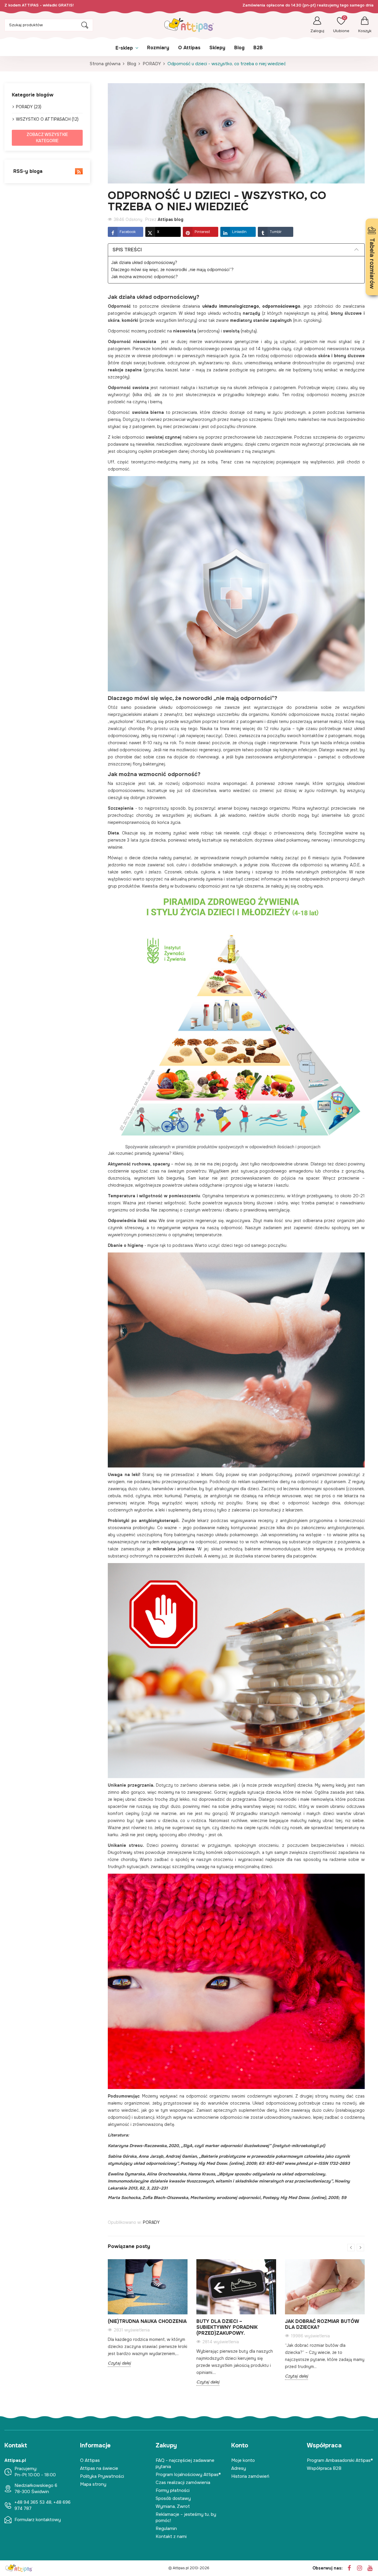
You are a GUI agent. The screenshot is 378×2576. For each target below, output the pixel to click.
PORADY (151, 2222)
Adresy (239, 2468)
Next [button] (360, 2248)
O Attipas (90, 2460)
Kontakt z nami (171, 2536)
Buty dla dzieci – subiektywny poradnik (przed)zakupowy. (227, 2327)
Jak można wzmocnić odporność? (144, 277)
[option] (148, 2317)
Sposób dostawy (173, 2498)
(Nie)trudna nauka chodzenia (147, 2321)
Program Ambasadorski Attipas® (340, 2460)
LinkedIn (239, 232)
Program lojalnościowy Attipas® (188, 2475)
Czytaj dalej (119, 2363)
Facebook (128, 232)
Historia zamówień (250, 2476)
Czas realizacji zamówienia (183, 2482)
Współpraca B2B (324, 2468)
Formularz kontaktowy (38, 2520)
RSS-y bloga (27, 171)
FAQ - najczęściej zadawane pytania (185, 2463)
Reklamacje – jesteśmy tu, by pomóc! (186, 2517)
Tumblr (276, 232)
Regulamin (166, 2529)
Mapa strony (93, 2484)
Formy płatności (173, 2490)
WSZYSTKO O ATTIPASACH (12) (47, 119)
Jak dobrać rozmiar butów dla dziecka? (322, 2324)
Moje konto (243, 2460)
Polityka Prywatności (102, 2476)
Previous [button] (351, 2248)
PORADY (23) (29, 107)
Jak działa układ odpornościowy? (144, 263)
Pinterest (202, 232)
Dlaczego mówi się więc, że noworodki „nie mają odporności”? (172, 270)
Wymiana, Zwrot (173, 2506)
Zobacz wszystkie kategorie (47, 138)
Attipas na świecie (99, 2468)
